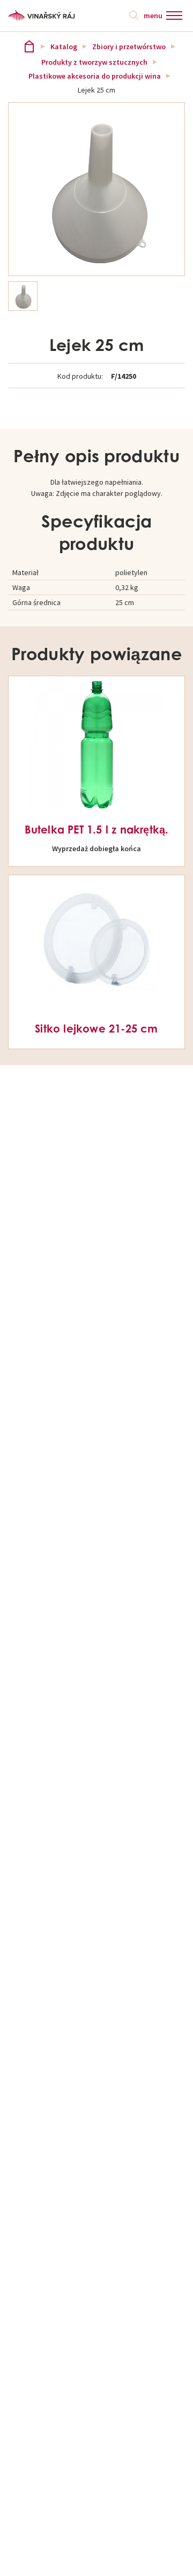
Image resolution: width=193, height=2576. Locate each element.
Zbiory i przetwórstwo (129, 47)
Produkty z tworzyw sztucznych (94, 62)
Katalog (64, 47)
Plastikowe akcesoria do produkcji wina (95, 76)
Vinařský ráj (29, 46)
